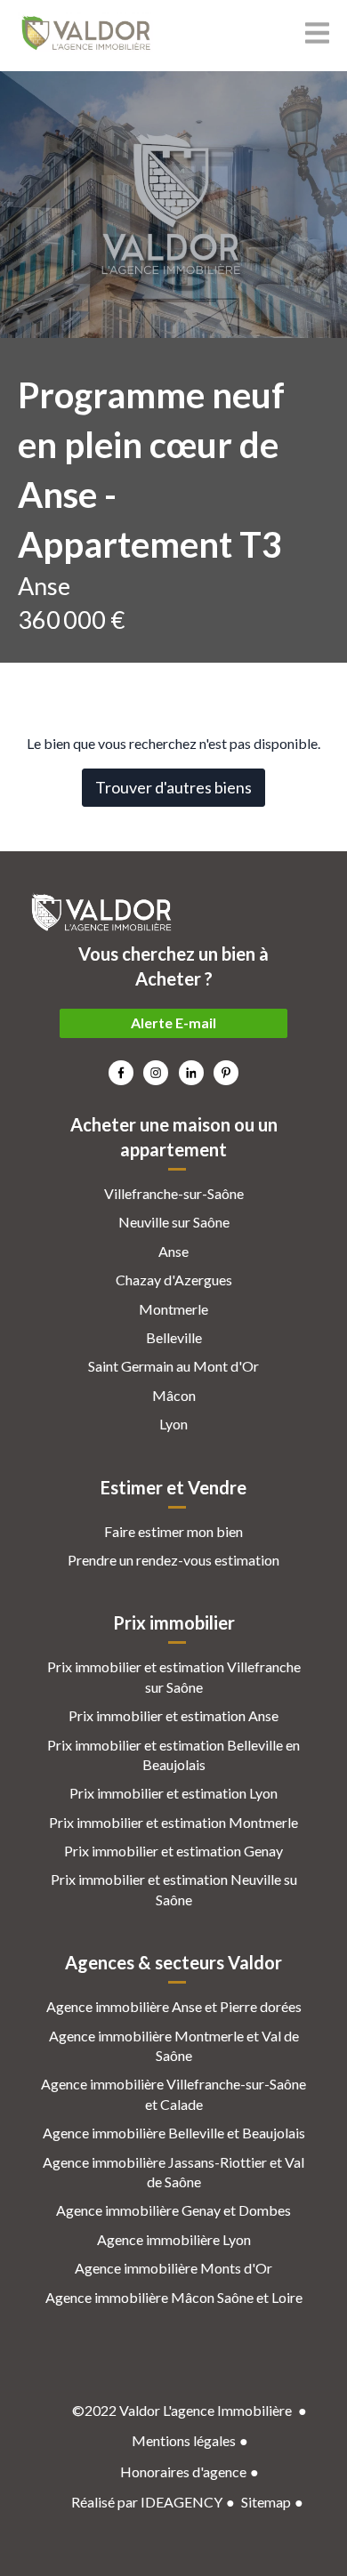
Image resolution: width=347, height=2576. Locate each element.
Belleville (174, 1337)
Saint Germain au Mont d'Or (173, 1366)
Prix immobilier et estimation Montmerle (173, 1822)
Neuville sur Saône (174, 1222)
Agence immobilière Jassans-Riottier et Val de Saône (173, 2172)
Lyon (173, 1424)
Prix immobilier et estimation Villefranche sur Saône (174, 1676)
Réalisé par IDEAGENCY (147, 2502)
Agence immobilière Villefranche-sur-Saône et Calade (173, 2093)
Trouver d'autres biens (173, 787)
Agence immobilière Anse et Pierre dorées (174, 2006)
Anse (173, 1251)
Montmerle (173, 1309)
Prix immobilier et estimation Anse (173, 1715)
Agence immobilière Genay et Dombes (173, 2210)
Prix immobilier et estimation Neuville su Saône (174, 1889)
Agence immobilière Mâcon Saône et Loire (174, 2297)
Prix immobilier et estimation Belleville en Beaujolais (173, 1755)
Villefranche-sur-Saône (174, 1193)
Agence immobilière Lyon (174, 2239)
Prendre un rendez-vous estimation (173, 1560)
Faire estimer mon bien (173, 1531)
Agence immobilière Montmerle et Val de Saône (174, 2045)
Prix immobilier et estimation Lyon (173, 1793)
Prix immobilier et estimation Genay (173, 1851)
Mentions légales (184, 2440)
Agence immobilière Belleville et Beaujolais (174, 2133)
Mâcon (174, 1395)
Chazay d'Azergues (174, 1280)
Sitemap (266, 2502)
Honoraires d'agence (183, 2471)
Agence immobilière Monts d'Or (173, 2268)
